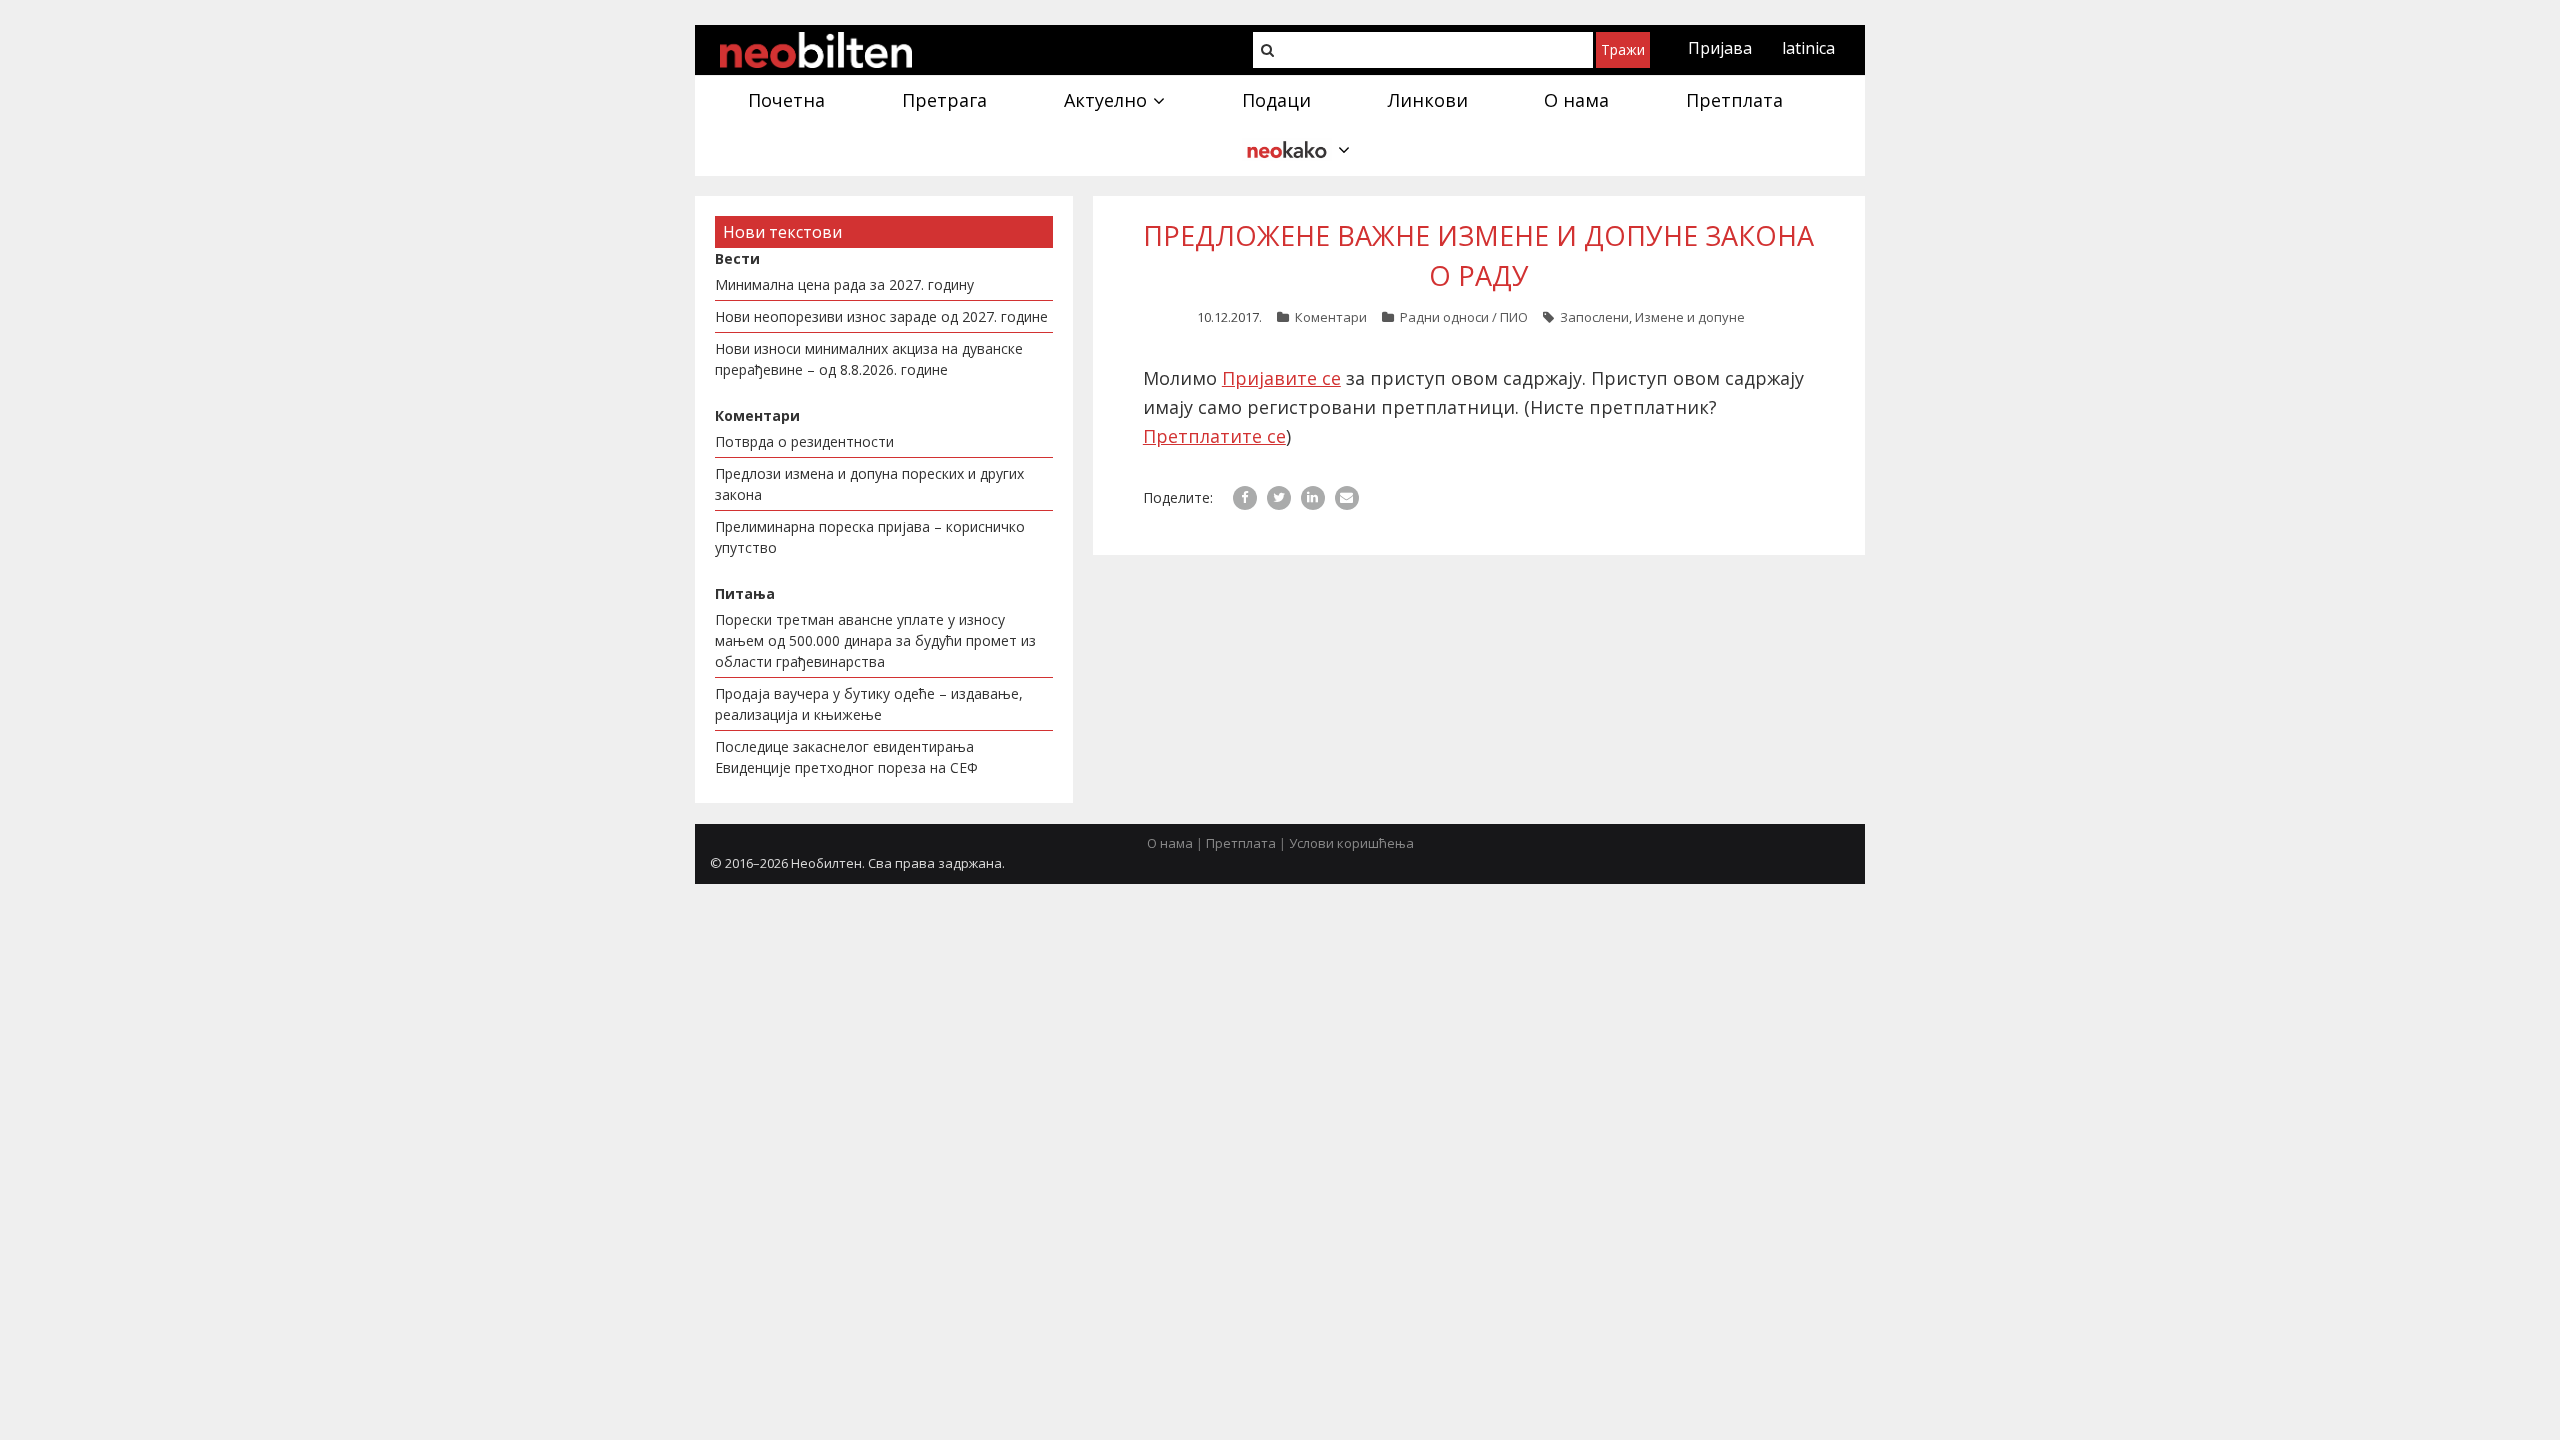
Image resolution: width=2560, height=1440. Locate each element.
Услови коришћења (1351, 843)
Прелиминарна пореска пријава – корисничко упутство (870, 537)
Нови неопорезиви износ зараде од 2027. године (881, 316)
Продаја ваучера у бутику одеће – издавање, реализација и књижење (869, 704)
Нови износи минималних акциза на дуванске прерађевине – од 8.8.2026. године (869, 359)
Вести (737, 258)
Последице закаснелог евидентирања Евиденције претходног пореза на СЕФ (846, 757)
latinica (1808, 48)
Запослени (1594, 317)
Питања (745, 593)
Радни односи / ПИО (1464, 317)
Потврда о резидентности (804, 441)
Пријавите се (1281, 378)
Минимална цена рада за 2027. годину (844, 284)
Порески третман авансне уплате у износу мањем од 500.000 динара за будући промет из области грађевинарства (875, 640)
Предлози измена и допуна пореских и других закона (869, 484)
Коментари (1331, 317)
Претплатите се (1214, 436)
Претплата (1241, 843)
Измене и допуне (1690, 317)
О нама (1170, 843)
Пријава (1720, 48)
